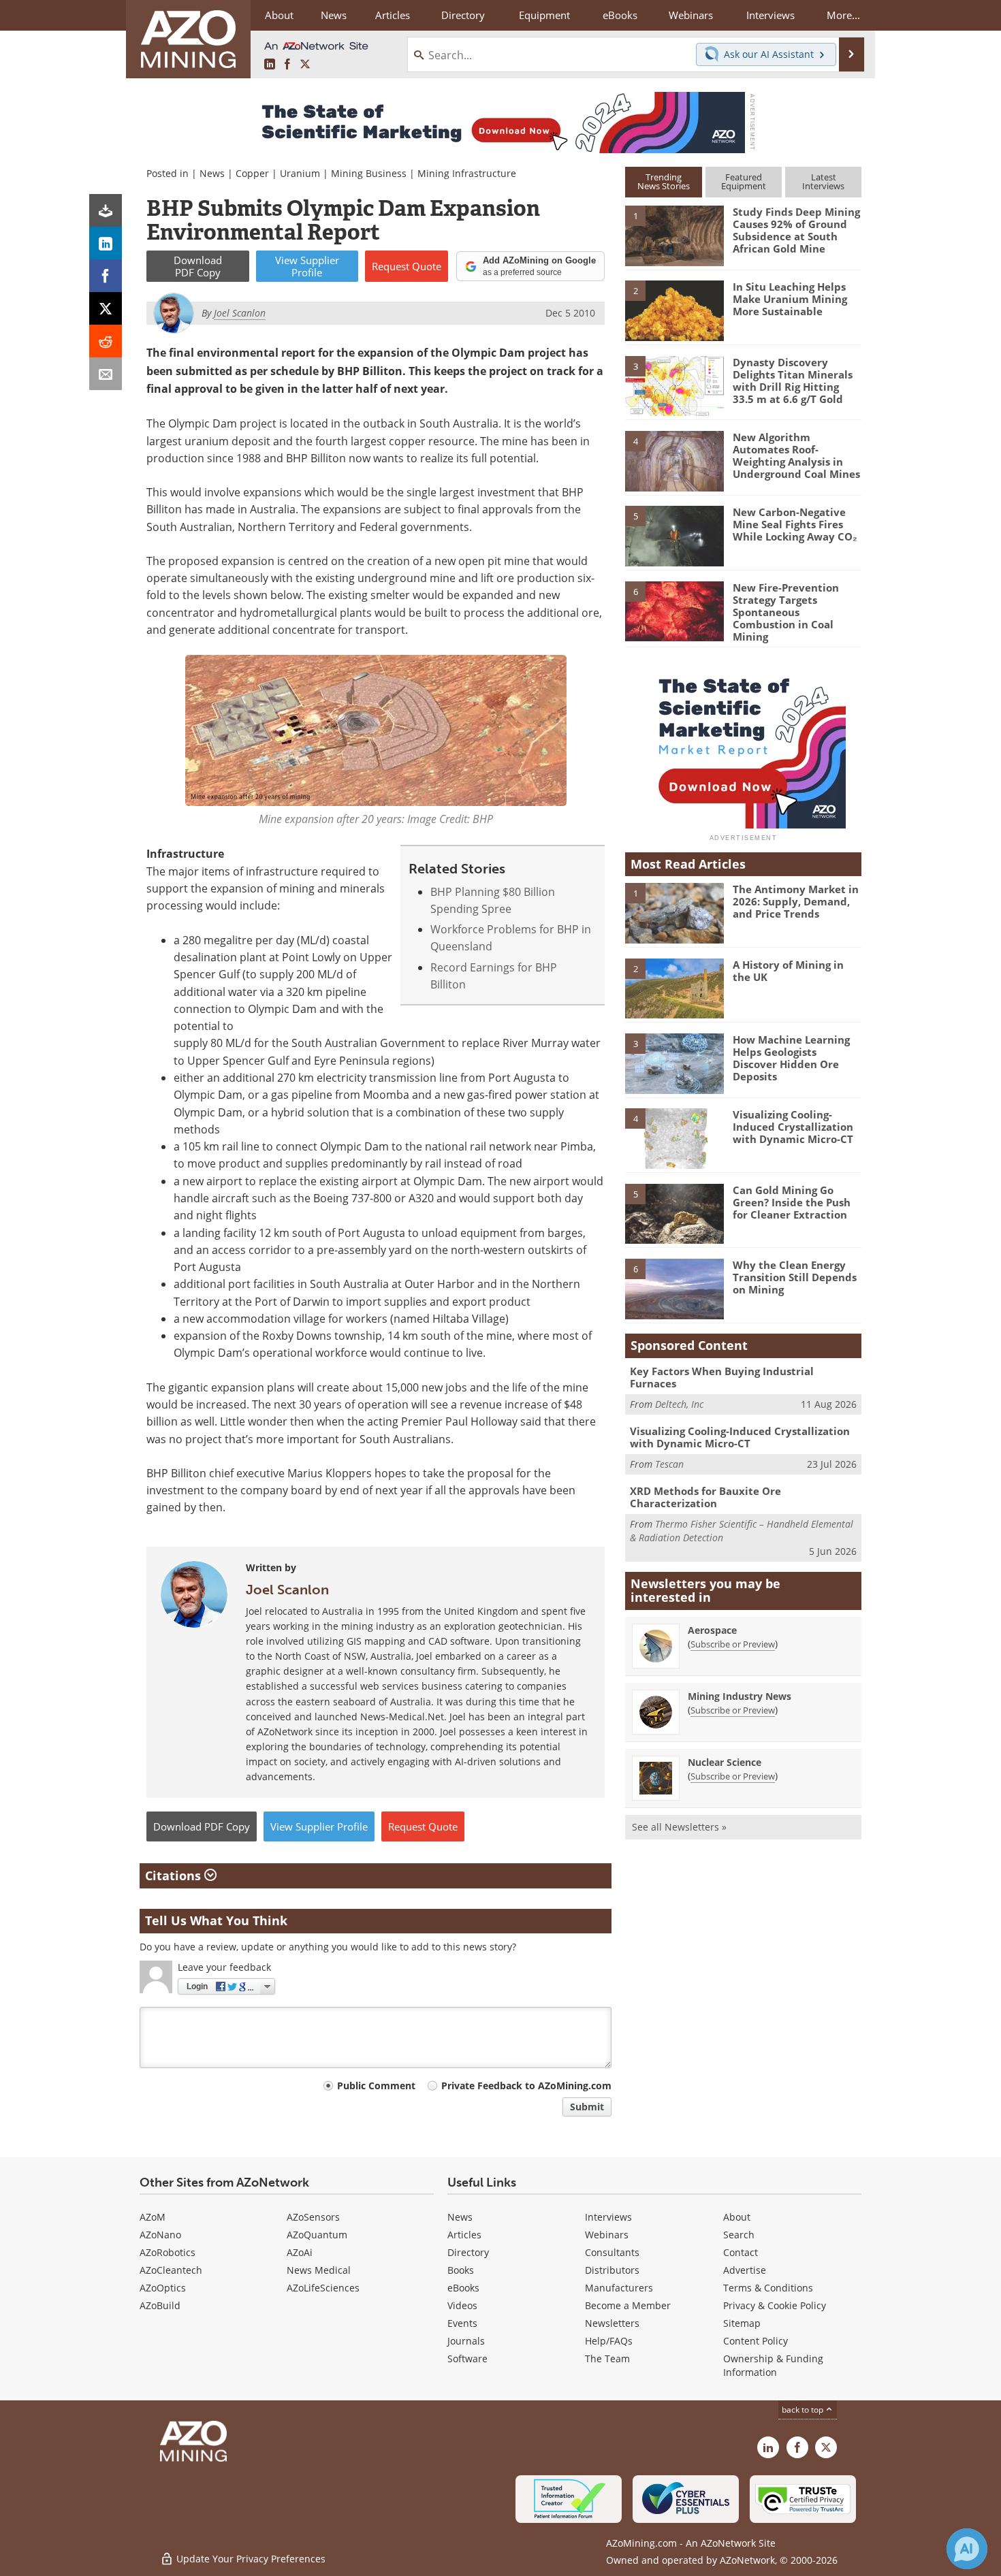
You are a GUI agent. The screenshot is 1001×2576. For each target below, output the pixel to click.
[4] (674, 460)
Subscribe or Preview (733, 1644)
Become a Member (628, 2305)
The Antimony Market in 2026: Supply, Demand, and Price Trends (796, 901)
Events (462, 2323)
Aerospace (712, 1630)
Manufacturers (619, 2288)
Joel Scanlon (287, 1590)
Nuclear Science (725, 1762)
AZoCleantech (171, 2270)
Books (461, 2270)
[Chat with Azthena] (967, 2549)
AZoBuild (160, 2305)
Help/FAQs (609, 2341)
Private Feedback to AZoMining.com (526, 2086)
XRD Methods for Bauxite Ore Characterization (705, 1497)
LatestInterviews (823, 181)
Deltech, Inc (679, 1404)
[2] (674, 310)
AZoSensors (313, 2217)
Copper (252, 173)
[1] (674, 235)
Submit (587, 2107)
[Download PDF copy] (106, 210)
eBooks (463, 2288)
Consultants (612, 2252)
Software (467, 2358)
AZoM (153, 2217)
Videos (462, 2305)
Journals (466, 2341)
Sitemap (742, 2323)
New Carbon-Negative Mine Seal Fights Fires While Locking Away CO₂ (795, 524)
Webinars (607, 2235)
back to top (804, 2409)
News (212, 173)
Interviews (608, 2217)
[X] (106, 308)
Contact (741, 2252)
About (737, 2217)
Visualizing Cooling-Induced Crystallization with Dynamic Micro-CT (793, 1127)
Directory (463, 15)
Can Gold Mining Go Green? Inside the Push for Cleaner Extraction (792, 1202)
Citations (175, 1875)
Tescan (669, 1464)
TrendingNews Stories (664, 181)
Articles (464, 2235)
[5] (674, 535)
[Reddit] (106, 341)
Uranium (300, 173)
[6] (674, 610)
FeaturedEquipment (744, 181)
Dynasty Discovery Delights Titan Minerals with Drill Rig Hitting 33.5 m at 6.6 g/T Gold (793, 381)
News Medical (319, 2270)
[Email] (106, 374)
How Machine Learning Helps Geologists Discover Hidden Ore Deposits (791, 1058)
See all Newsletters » (679, 1827)
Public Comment (376, 2086)
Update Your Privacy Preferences (250, 2559)
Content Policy (756, 2341)
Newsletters (612, 2323)
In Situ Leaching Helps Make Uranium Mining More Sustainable (790, 299)
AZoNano (160, 2235)
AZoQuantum (317, 2235)
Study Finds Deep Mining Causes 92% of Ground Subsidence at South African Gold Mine (796, 230)
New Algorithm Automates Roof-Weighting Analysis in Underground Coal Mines (796, 455)
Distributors (612, 2270)
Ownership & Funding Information (773, 2365)
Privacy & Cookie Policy (775, 2305)
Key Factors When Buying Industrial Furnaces (722, 1377)
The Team (607, 2358)
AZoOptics (163, 2288)
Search (739, 2235)
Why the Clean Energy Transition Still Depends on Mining (795, 1277)
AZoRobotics (168, 2252)
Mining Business (369, 173)
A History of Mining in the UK (788, 971)
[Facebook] (106, 276)
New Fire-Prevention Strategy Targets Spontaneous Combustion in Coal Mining (786, 612)
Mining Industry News (740, 1696)
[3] (674, 385)
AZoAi (300, 2252)
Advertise (745, 2270)
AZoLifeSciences (323, 2288)
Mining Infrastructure (467, 173)
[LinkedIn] (106, 243)
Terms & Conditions (768, 2288)
